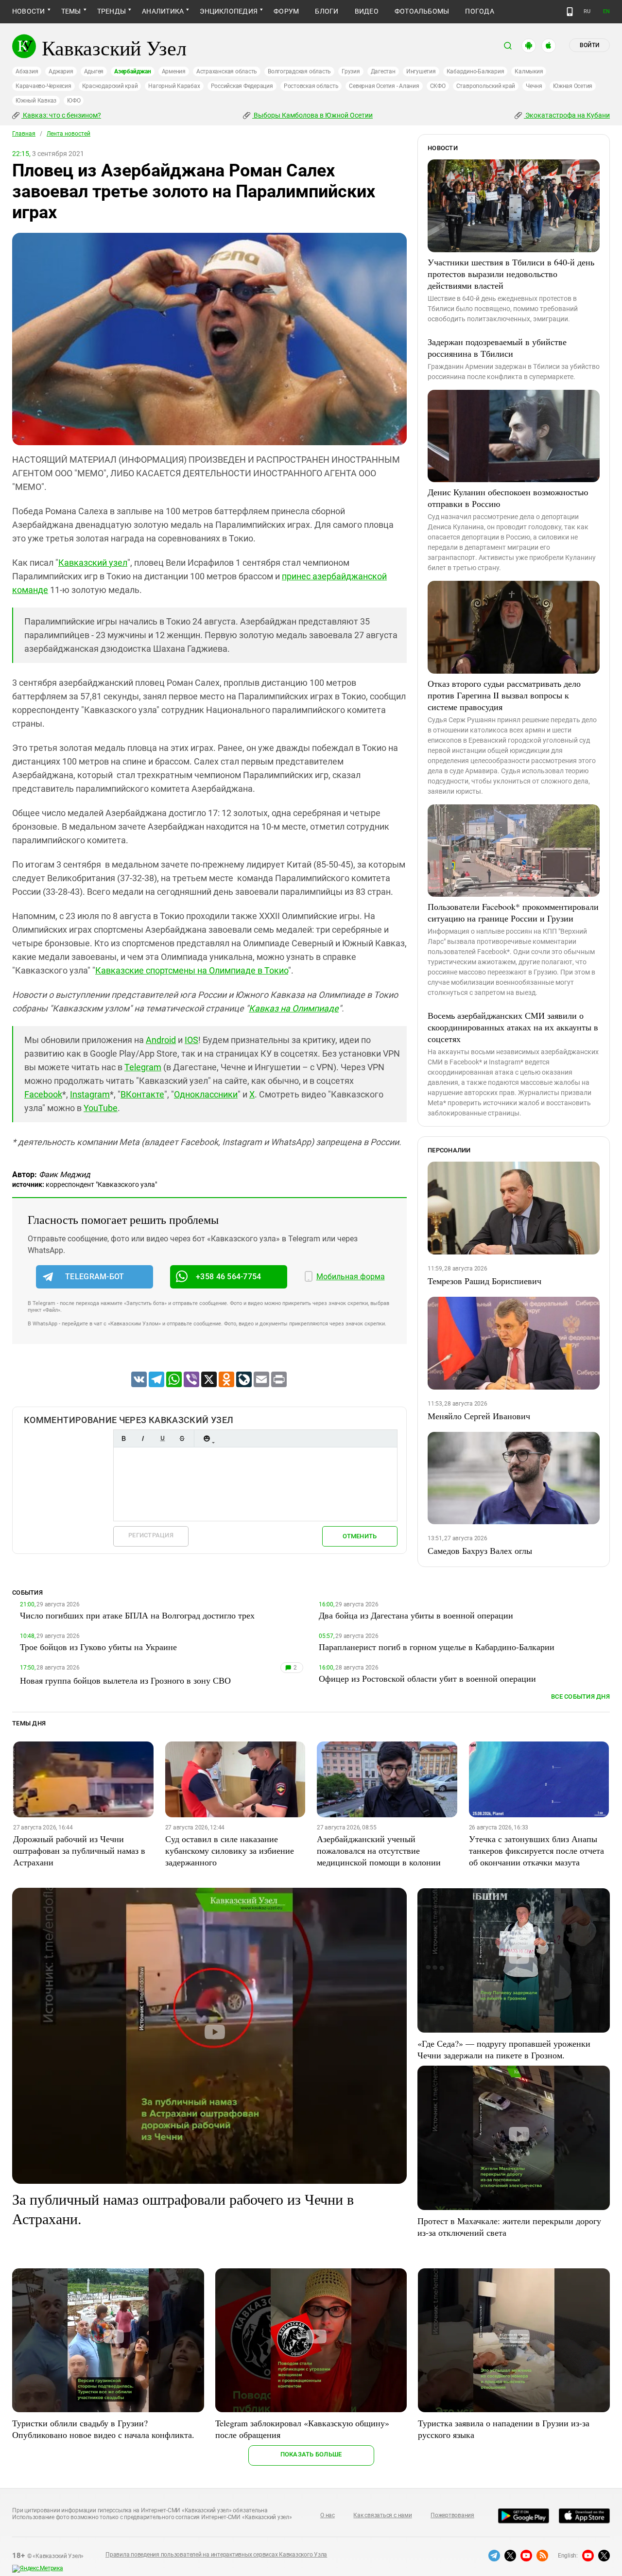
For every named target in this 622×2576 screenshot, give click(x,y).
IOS (191, 1040)
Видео (367, 11)
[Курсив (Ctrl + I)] (143, 1438)
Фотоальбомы (422, 11)
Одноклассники (206, 1094)
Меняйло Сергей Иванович (479, 1416)
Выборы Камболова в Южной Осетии (312, 115)
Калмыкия (529, 71)
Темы (71, 11)
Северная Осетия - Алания (384, 86)
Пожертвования (452, 2515)
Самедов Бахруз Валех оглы (480, 1550)
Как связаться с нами (382, 2515)
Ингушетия (421, 71)
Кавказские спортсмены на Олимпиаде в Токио (192, 970)
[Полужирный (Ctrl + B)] (123, 1438)
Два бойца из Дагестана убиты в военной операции (416, 1615)
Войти (589, 45)
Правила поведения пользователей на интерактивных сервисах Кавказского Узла (216, 2555)
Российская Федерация (242, 86)
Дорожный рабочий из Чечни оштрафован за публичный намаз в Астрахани (79, 1850)
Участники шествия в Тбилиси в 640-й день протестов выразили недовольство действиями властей (511, 274)
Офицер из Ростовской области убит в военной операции (427, 1678)
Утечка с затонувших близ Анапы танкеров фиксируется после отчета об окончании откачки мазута (536, 1850)
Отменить (360, 1536)
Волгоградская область (299, 71)
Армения (174, 71)
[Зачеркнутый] (182, 1438)
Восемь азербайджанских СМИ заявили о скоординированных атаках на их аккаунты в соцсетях (513, 1027)
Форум (286, 11)
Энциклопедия (229, 11)
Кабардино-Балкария (475, 71)
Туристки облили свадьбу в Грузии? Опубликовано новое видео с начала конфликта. (103, 2429)
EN (606, 11)
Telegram (143, 1067)
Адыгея (94, 71)
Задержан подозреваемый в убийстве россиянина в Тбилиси (497, 348)
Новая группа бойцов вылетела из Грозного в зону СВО (125, 1680)
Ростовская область (311, 86)
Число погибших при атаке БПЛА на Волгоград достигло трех (137, 1615)
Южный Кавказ (36, 101)
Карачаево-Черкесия (43, 86)
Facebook (43, 1094)
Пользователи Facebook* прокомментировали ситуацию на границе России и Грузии (513, 912)
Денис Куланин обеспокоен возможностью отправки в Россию (508, 498)
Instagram (90, 1094)
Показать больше (311, 2454)
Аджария (61, 71)
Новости (29, 11)
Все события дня (580, 1697)
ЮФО (74, 101)
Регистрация (151, 1535)
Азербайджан (132, 71)
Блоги (327, 11)
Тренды (112, 11)
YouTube (101, 1108)
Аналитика (163, 11)
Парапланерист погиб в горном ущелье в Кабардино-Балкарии (437, 1647)
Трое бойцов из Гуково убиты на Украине (98, 1647)
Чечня (534, 86)
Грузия (351, 71)
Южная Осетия (573, 86)
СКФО (438, 86)
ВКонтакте (142, 1094)
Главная (24, 134)
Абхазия (27, 71)
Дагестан (383, 71)
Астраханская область (227, 71)
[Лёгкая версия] (570, 12)
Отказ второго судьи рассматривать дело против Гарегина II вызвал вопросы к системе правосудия (504, 695)
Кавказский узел (93, 563)
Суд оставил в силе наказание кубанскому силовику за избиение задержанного (230, 1850)
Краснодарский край (110, 86)
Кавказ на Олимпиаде (294, 1008)
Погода (479, 11)
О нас (328, 2515)
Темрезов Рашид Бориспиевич (484, 1281)
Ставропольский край (486, 86)
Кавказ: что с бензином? (61, 115)
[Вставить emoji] (207, 1438)
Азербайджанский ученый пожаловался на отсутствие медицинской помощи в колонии (379, 1850)
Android (161, 1040)
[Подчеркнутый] (162, 1438)
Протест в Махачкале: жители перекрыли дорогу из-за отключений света (509, 2227)
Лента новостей (69, 134)
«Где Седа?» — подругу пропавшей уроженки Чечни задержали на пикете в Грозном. (504, 2049)
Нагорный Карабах (174, 86)
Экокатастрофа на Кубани (567, 115)
